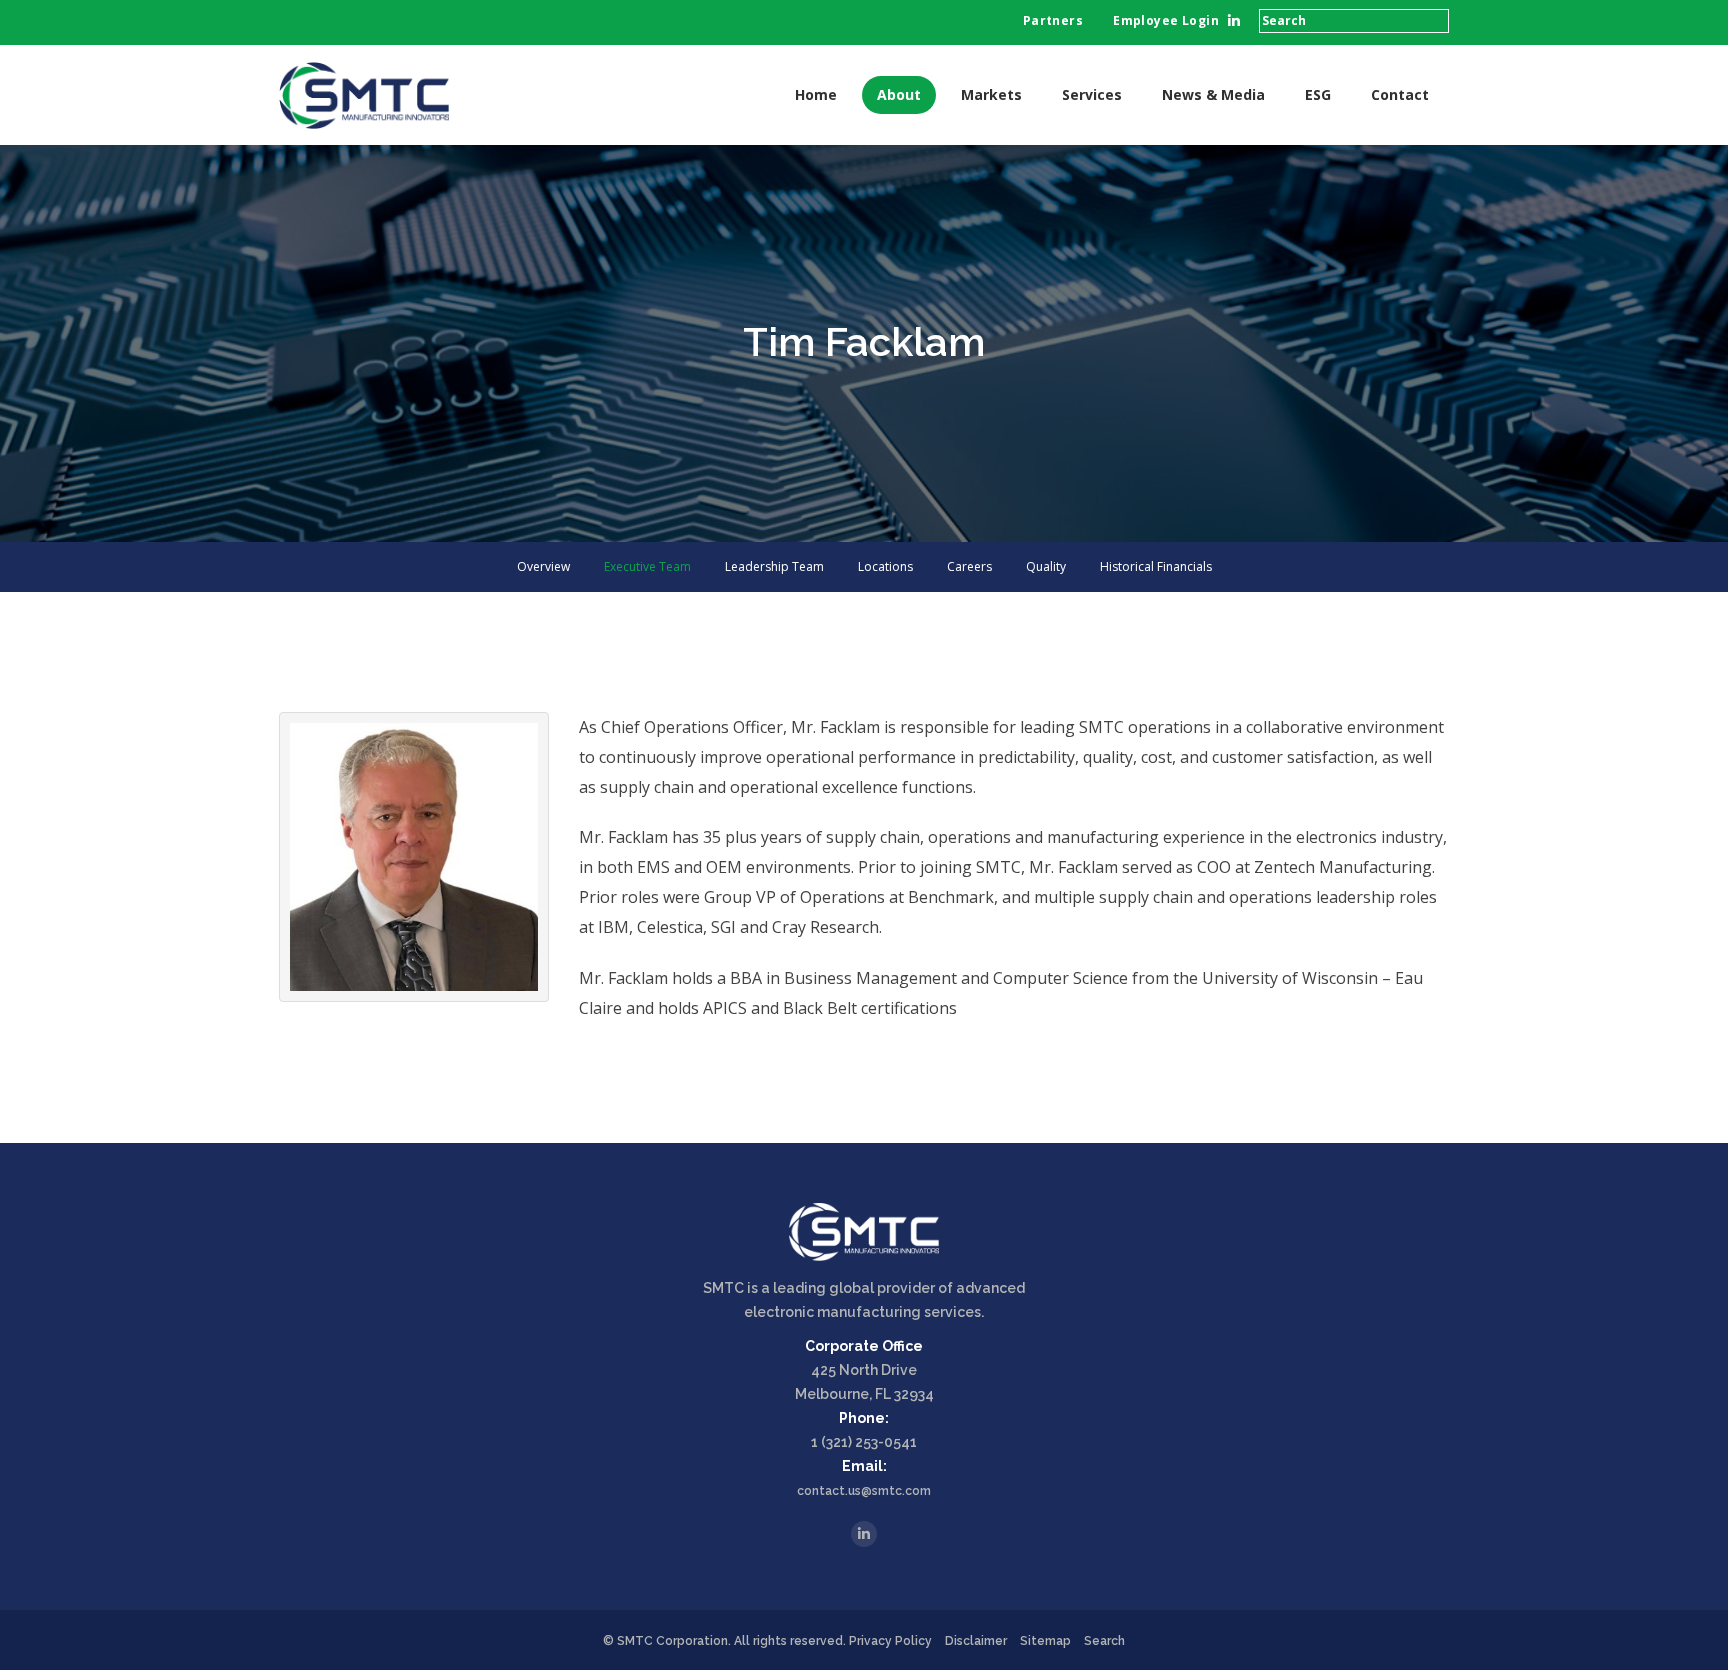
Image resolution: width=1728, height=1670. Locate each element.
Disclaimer (976, 1641)
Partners (1053, 20)
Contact (1400, 94)
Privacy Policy (890, 1641)
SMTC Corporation (672, 1641)
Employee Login (1166, 20)
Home (816, 94)
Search (1104, 1641)
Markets (991, 94)
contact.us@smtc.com (864, 1491)
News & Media (1213, 94)
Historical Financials (1156, 566)
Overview (543, 566)
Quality (1046, 566)
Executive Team (647, 566)
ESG (1318, 94)
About (899, 94)
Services (1092, 94)
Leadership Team (774, 566)
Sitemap (1045, 1641)
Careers (969, 566)
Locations (885, 566)
